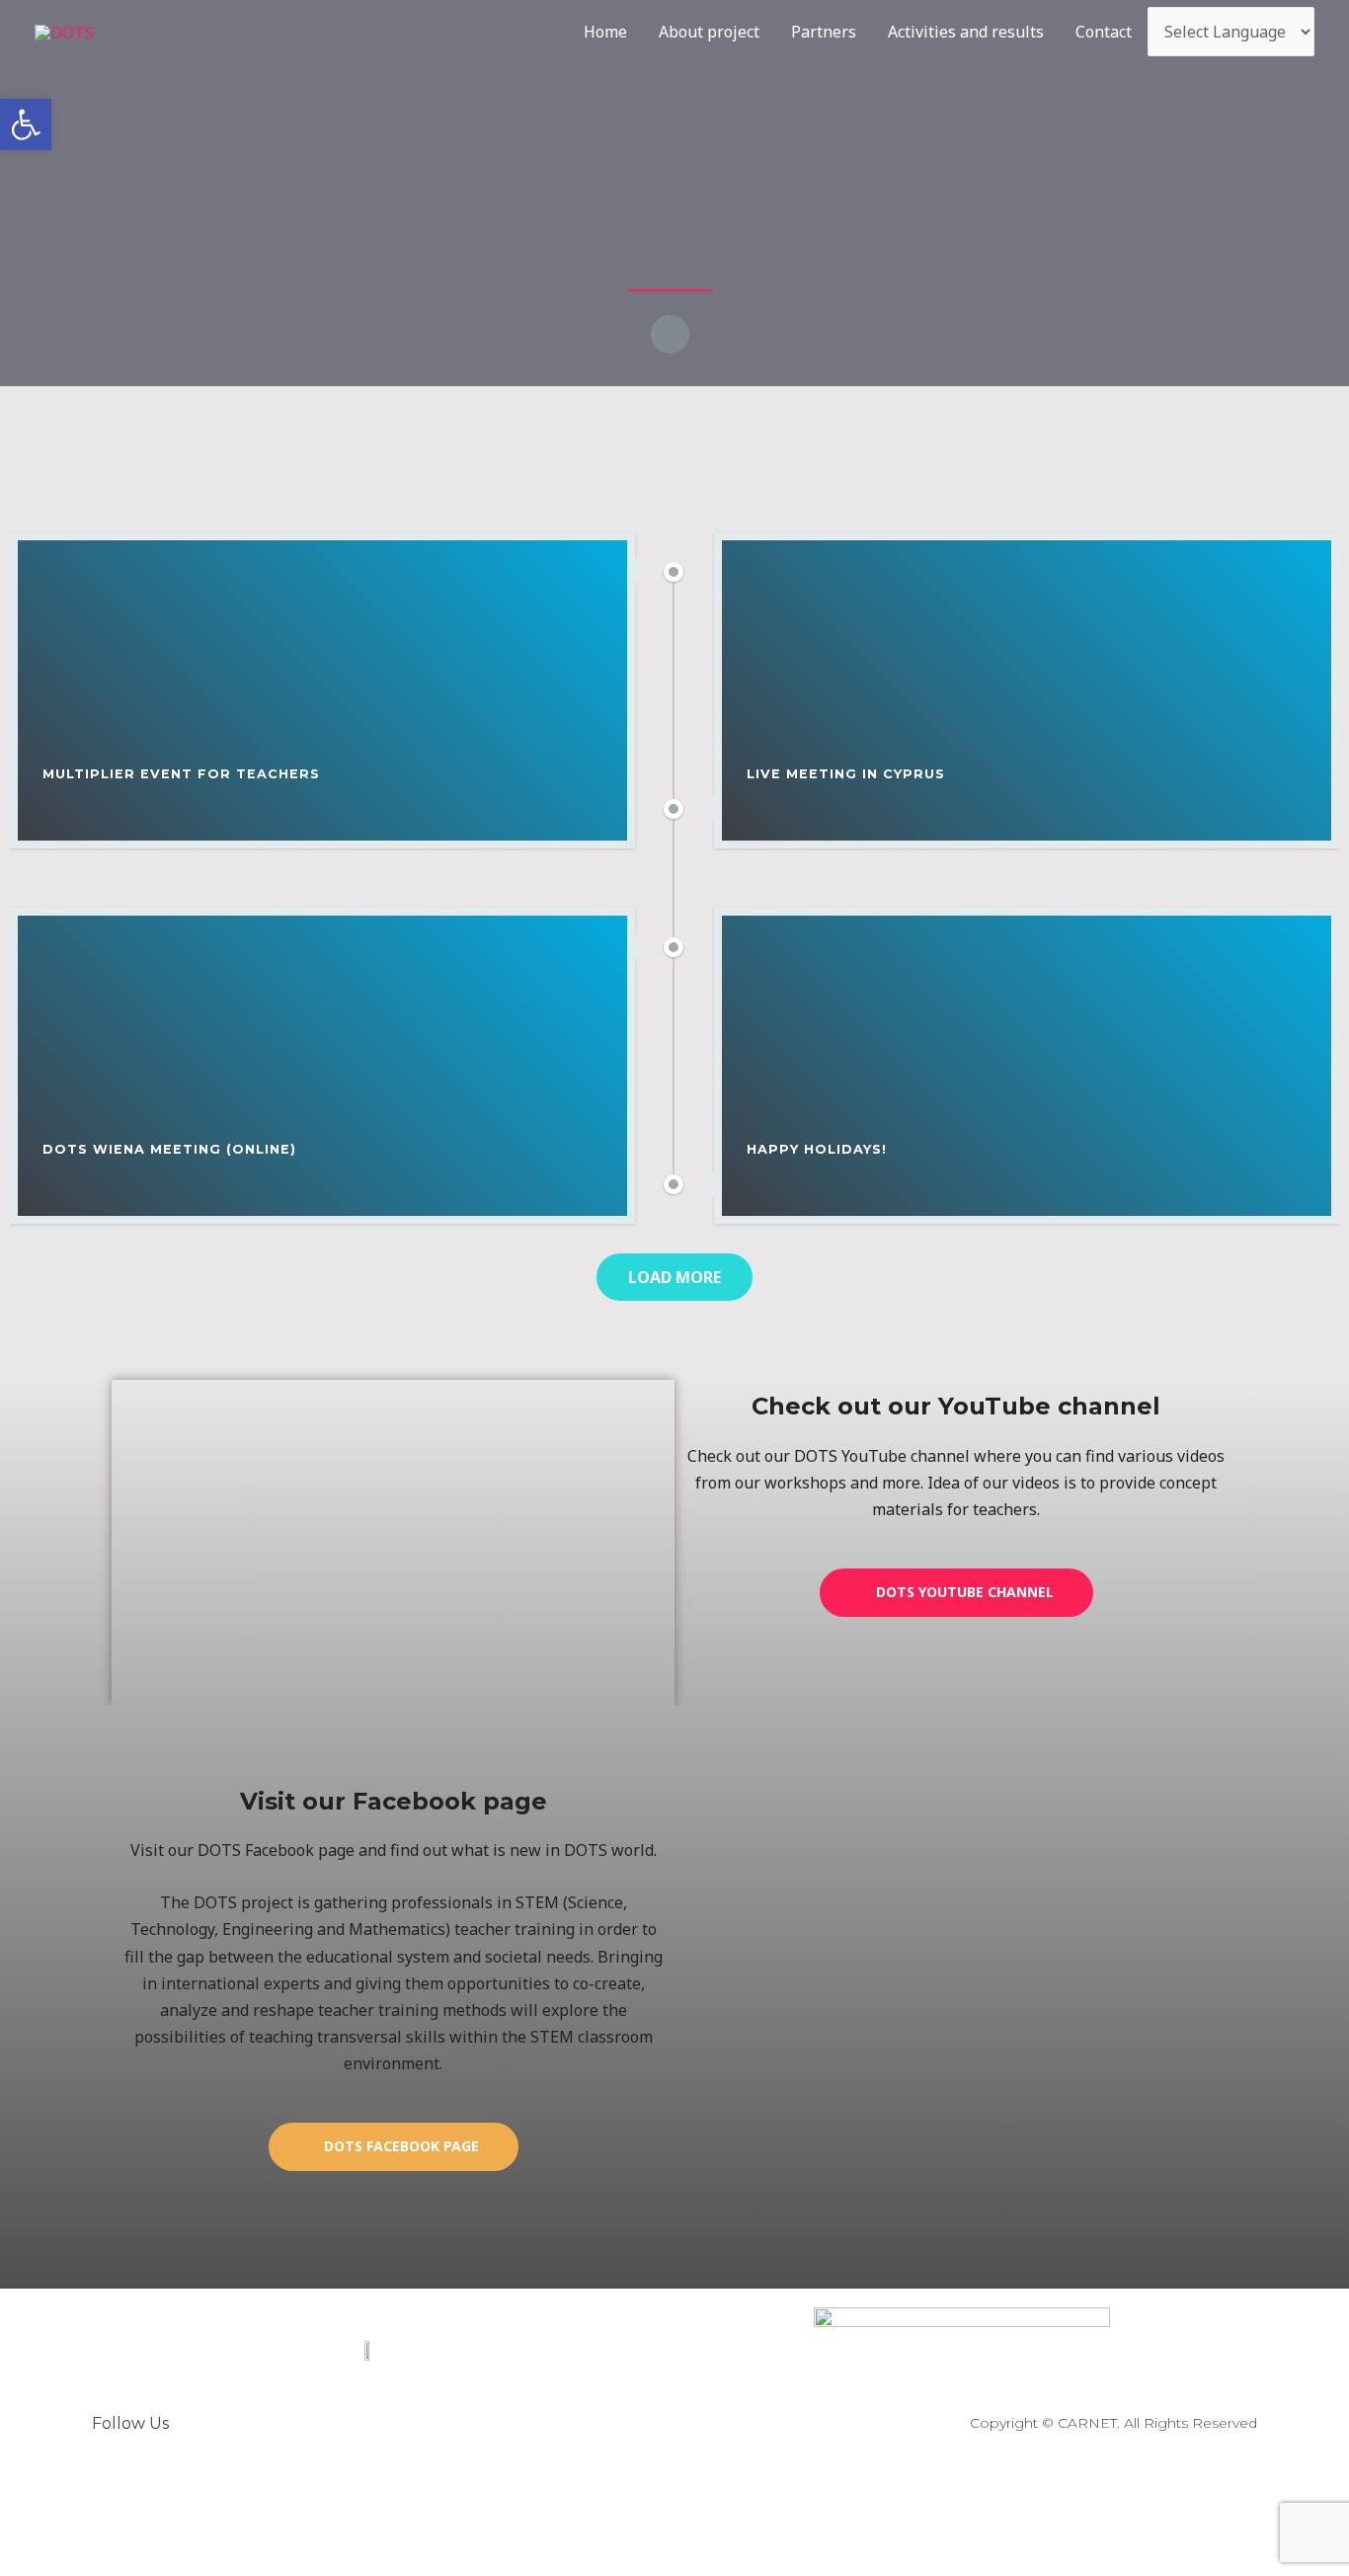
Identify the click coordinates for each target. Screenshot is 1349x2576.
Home (605, 32)
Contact (1104, 32)
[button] (956, 1593)
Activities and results (966, 32)
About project (709, 32)
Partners (824, 32)
